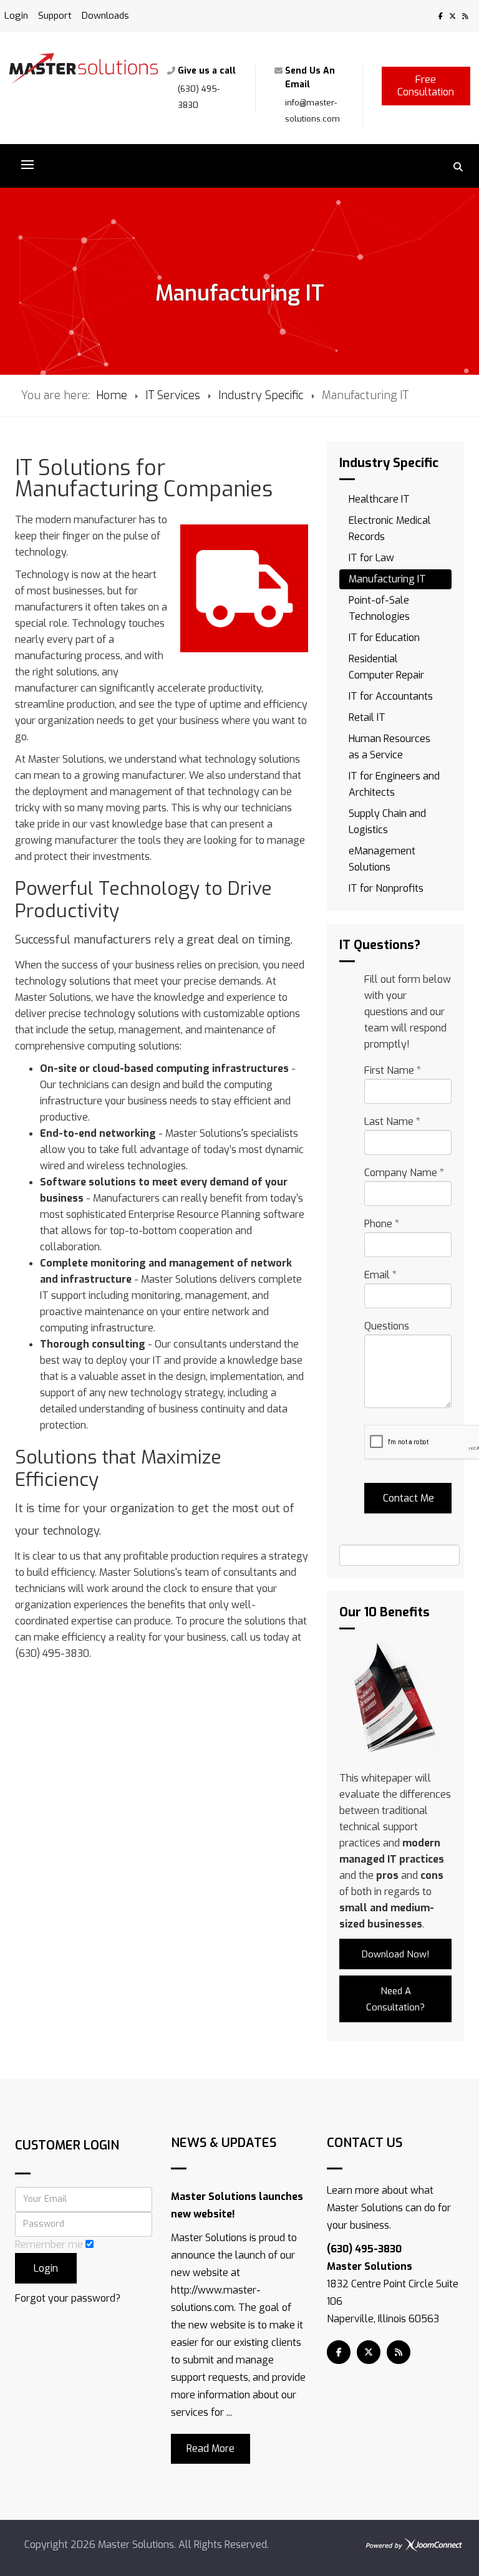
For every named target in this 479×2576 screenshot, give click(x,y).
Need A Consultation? (395, 1999)
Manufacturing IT (387, 579)
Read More (210, 2448)
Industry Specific (261, 395)
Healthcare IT (379, 499)
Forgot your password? (68, 2298)
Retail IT (367, 717)
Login (16, 16)
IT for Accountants (391, 696)
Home (112, 395)
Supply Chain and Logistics (387, 822)
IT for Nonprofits (386, 888)
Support (55, 16)
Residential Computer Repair (386, 667)
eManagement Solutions (382, 859)
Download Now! (396, 1954)
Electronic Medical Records (390, 528)
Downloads (105, 16)
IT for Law (371, 558)
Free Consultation (426, 86)
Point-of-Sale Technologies (379, 608)
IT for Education (384, 638)
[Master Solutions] (84, 69)
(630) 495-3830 (364, 2249)
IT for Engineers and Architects (394, 784)
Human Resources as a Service (389, 747)
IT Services (173, 395)
